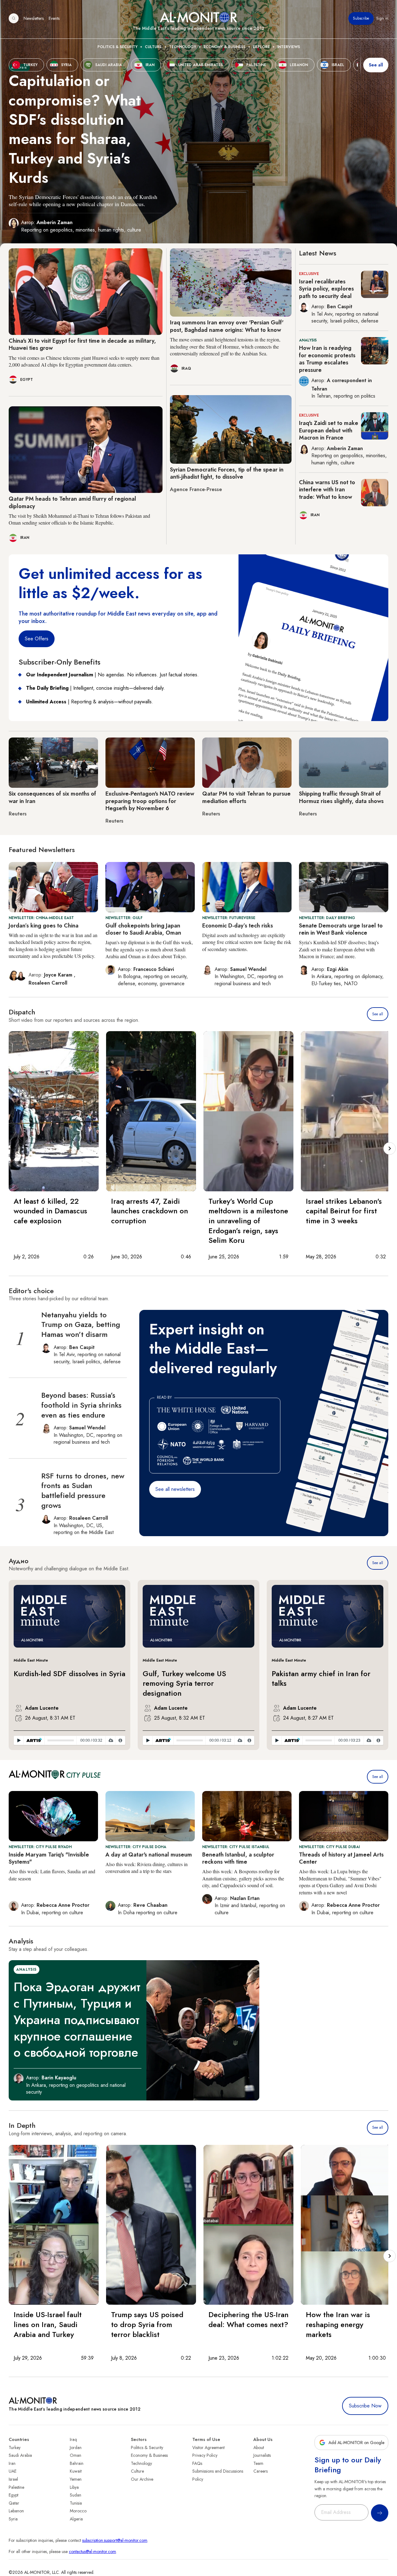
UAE (13, 2471)
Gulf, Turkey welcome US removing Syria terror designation (184, 1683)
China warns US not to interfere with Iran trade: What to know (327, 490)
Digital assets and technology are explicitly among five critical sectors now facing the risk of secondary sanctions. (247, 942)
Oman (76, 2455)
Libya (74, 2487)
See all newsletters (175, 1489)
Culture (153, 47)
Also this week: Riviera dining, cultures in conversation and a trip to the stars (147, 1868)
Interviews (289, 47)
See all (376, 65)
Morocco (78, 2511)
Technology (183, 47)
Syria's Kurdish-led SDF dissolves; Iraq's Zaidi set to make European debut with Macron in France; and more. (339, 949)
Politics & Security (117, 47)
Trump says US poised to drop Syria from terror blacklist (147, 2324)
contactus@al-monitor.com (92, 2551)
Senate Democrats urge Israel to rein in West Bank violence (341, 929)
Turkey (15, 2447)
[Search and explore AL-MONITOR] (14, 18)
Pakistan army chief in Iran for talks (321, 1678)
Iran (12, 2463)
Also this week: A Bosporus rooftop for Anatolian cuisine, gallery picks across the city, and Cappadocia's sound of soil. (243, 1878)
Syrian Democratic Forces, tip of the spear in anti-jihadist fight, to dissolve (227, 473)
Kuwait (76, 2471)
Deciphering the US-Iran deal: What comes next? (248, 2319)
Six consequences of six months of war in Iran (52, 797)
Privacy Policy (205, 2455)
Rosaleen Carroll (48, 983)
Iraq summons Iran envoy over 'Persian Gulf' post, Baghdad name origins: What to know (227, 326)
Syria (13, 2519)
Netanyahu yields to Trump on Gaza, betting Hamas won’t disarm (81, 1324)
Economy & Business (224, 47)
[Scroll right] (390, 1148)
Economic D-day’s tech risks (238, 926)
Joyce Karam (59, 975)
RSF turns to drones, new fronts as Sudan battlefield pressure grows (83, 1491)
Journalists (262, 2455)
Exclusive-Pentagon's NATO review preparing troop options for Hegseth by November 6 (150, 801)
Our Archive (142, 2479)
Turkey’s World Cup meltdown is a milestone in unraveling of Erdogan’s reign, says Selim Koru (248, 1221)
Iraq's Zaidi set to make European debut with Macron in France (329, 430)
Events (54, 18)
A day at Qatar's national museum (149, 1855)
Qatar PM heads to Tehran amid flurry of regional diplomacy (72, 502)
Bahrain (77, 2463)
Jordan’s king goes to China (44, 926)
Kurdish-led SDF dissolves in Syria (69, 1674)
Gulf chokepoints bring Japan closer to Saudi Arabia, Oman (143, 929)
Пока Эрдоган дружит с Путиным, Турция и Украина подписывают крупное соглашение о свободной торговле (77, 2020)
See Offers (37, 639)
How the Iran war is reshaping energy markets (338, 2324)
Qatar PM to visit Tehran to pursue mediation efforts (246, 797)
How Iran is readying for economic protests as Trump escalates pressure (327, 359)
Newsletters (34, 18)
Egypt (13, 2495)
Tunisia (76, 2503)
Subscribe (361, 18)
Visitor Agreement (208, 2447)
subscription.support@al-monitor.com (115, 2540)
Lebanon (16, 2511)
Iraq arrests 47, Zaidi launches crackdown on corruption (149, 1211)
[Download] (111, 1740)
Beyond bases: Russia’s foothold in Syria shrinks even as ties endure (81, 1405)
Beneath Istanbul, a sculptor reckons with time (238, 1858)
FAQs (197, 2463)
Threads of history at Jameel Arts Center (341, 1858)
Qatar (14, 2503)
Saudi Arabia (20, 2455)
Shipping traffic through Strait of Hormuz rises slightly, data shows (341, 797)
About (259, 2447)
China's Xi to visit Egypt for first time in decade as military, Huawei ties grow (82, 344)
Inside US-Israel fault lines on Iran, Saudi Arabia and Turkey (48, 2324)
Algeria (76, 2519)
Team (258, 2463)
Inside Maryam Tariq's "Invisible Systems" (49, 1858)
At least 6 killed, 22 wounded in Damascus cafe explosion (50, 1211)
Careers (261, 2471)
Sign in (382, 18)
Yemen (76, 2479)
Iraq (73, 2439)
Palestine (16, 2487)
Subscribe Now (365, 2406)
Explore (261, 47)
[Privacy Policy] (120, 1740)
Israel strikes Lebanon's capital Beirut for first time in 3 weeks (344, 1211)
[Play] (19, 1740)
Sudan (76, 2495)
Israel (13, 2479)
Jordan (76, 2447)
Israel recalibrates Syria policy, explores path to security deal (326, 289)
